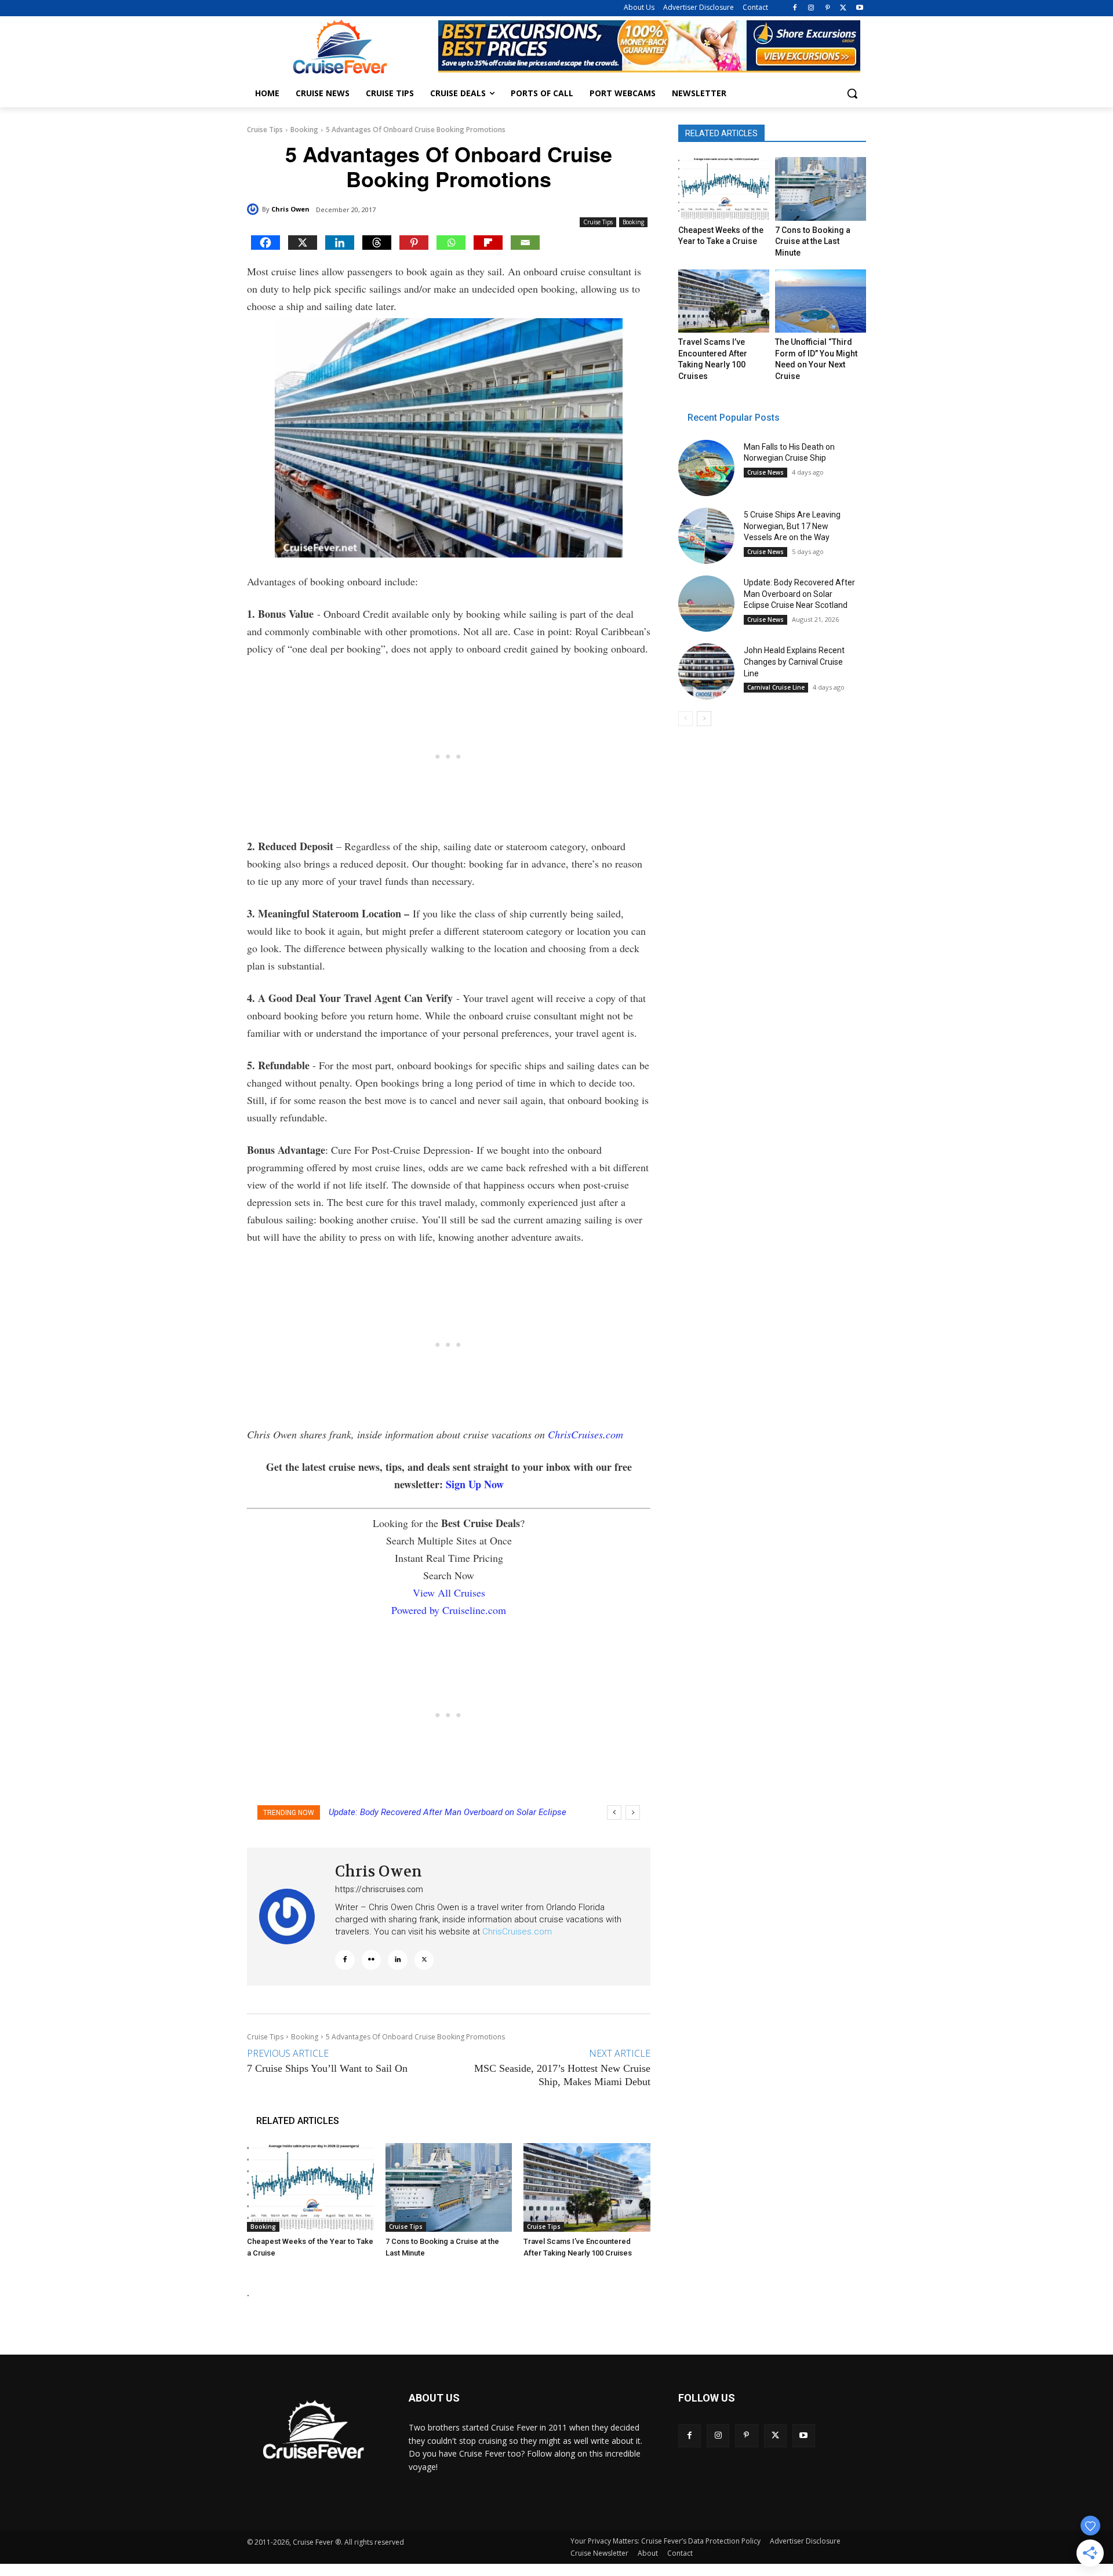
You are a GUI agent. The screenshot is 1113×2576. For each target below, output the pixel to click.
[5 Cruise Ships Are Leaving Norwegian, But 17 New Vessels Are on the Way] (706, 536)
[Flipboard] (488, 243)
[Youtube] (859, 8)
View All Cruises (449, 1593)
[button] (852, 93)
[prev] (614, 1812)
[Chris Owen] (254, 209)
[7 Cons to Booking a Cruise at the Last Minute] (449, 2187)
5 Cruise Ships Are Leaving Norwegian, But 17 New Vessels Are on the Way (792, 526)
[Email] (525, 243)
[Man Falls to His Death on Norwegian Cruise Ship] (706, 468)
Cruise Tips (265, 130)
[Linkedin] (340, 243)
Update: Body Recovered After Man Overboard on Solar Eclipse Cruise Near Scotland (799, 594)
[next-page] (704, 719)
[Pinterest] (828, 8)
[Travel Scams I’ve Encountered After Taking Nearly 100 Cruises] (587, 2187)
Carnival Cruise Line (776, 687)
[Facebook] (795, 8)
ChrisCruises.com (585, 1434)
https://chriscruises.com (379, 1889)
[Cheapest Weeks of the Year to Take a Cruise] (310, 2187)
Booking (304, 130)
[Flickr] (372, 1960)
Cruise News (765, 472)
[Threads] (377, 243)
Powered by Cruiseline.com (449, 1610)
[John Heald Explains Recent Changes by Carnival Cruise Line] (706, 671)
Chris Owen (290, 209)
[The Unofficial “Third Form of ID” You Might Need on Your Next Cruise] (820, 301)
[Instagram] (811, 8)
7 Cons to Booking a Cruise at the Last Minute (813, 241)
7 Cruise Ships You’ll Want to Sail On (327, 2068)
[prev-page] (685, 719)
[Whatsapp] (451, 243)
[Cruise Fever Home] (340, 47)
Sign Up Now (475, 1484)
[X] (843, 8)
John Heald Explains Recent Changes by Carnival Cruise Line (444, 1812)
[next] (633, 1812)
